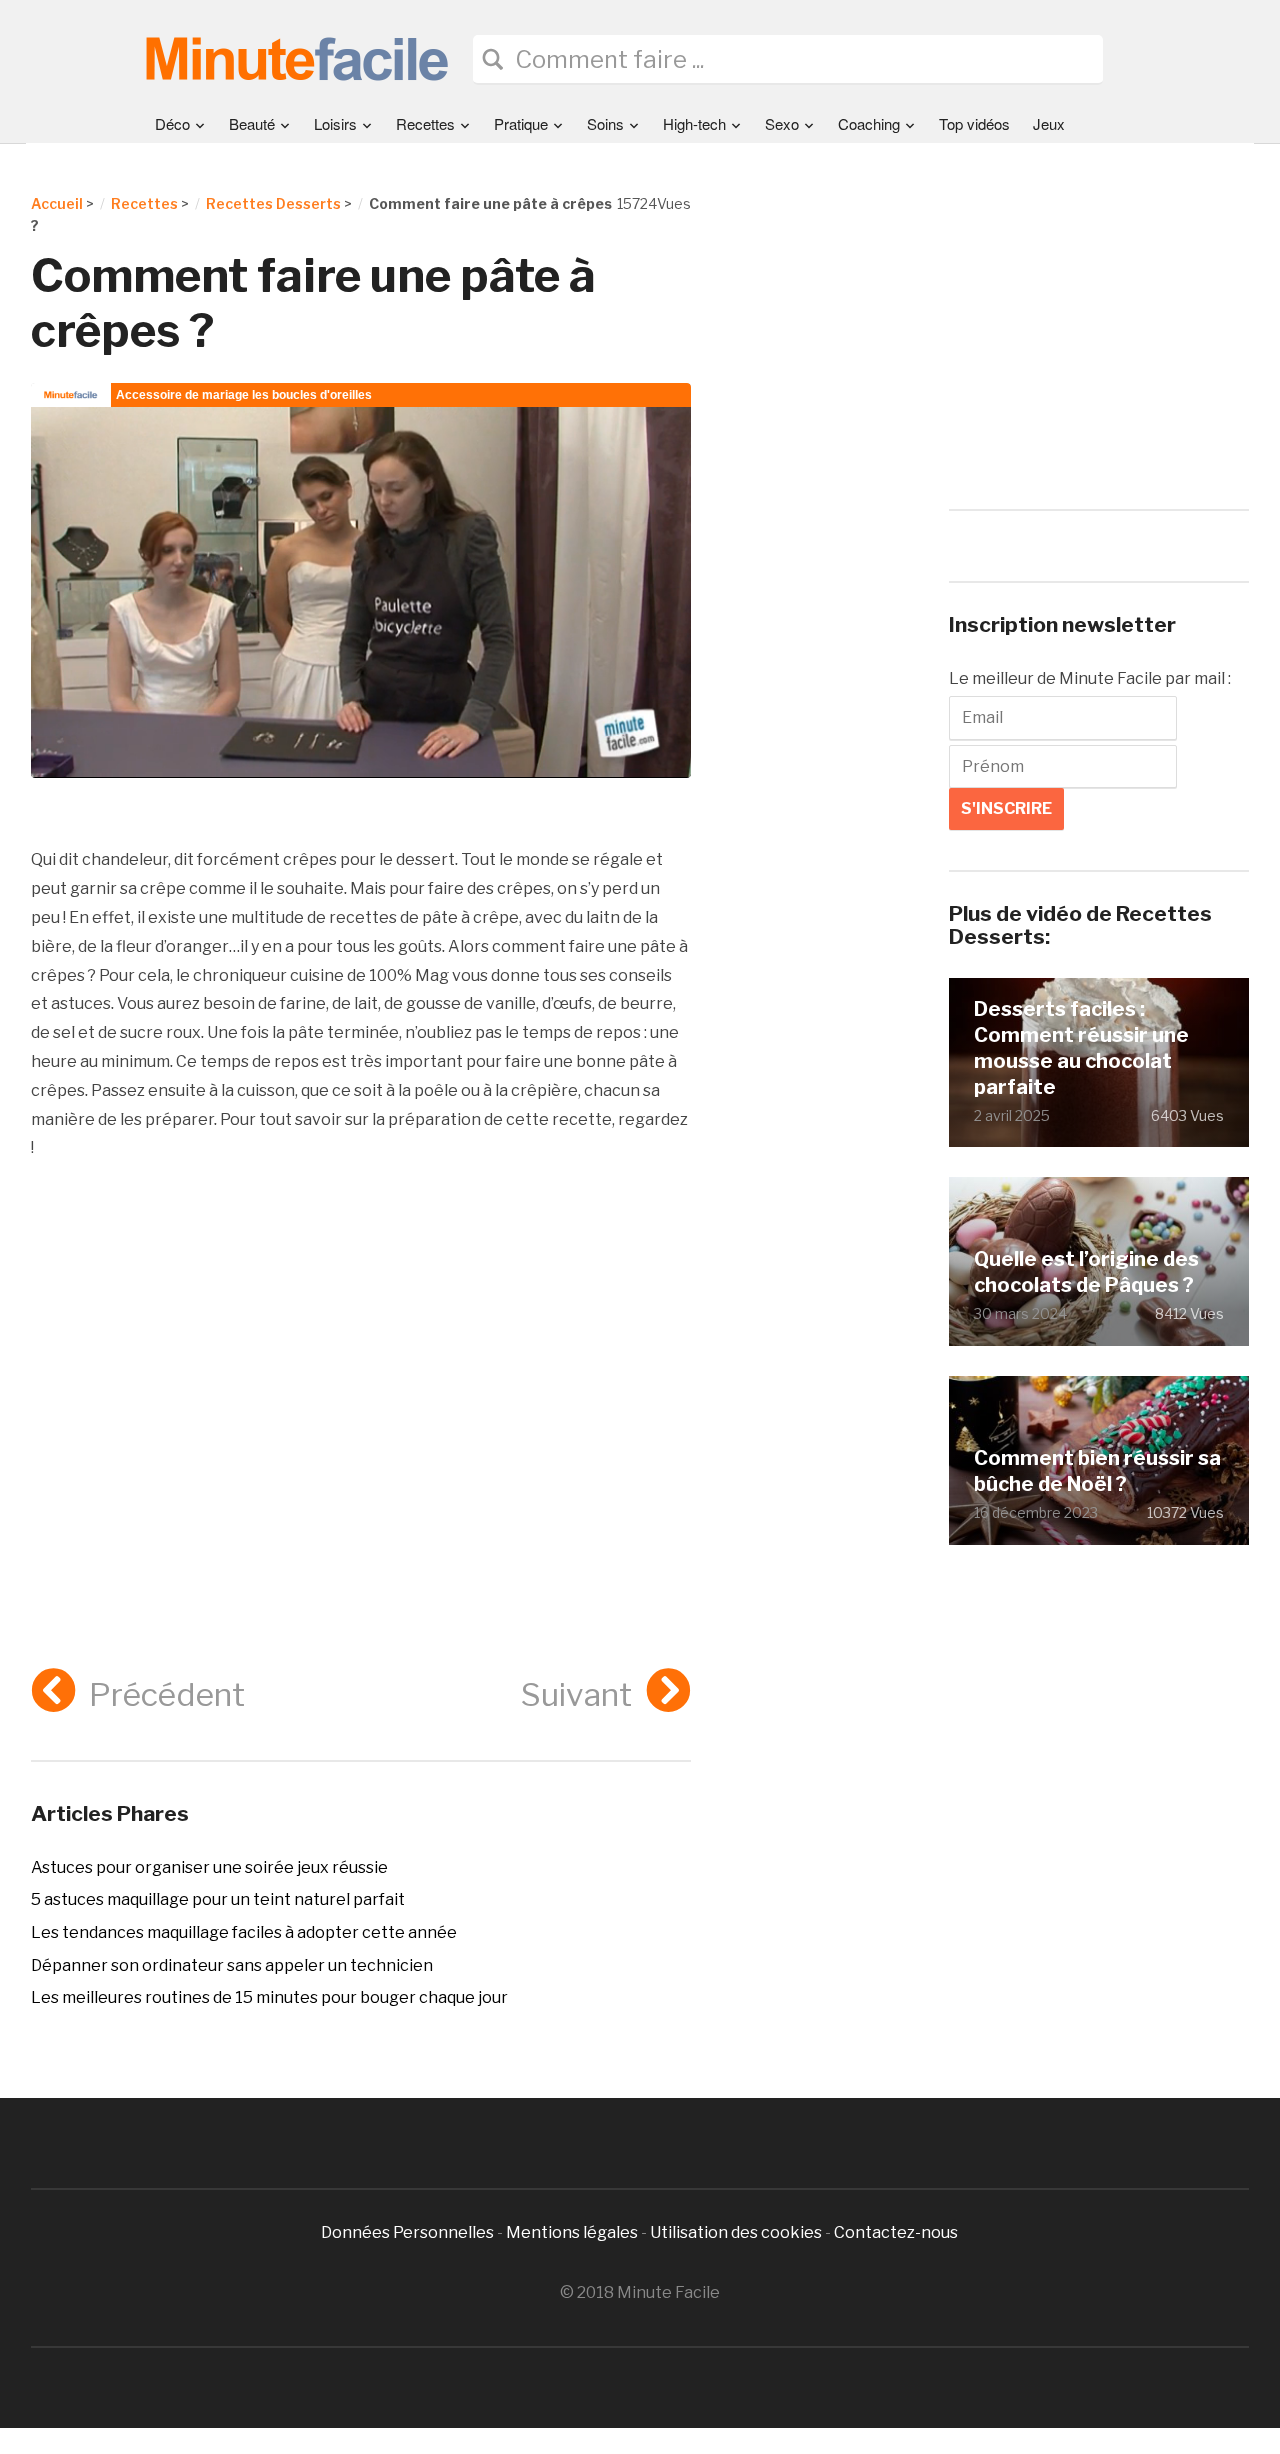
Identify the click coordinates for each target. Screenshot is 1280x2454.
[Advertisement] (361, 1360)
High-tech (694, 123)
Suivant (576, 1694)
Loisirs (335, 123)
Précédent (167, 1694)
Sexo (782, 123)
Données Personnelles (409, 2232)
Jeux (1049, 123)
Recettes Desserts (273, 203)
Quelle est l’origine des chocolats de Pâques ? (1086, 1272)
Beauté (252, 123)
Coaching (869, 123)
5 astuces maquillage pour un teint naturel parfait (218, 1899)
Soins (605, 123)
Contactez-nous (896, 2232)
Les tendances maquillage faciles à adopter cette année (244, 1932)
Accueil (57, 203)
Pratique (521, 123)
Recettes (425, 123)
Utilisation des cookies (736, 2232)
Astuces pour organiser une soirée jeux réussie (209, 1867)
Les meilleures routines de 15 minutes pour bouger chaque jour (269, 1997)
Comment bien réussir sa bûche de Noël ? (1097, 1471)
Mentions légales (572, 2232)
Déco (172, 123)
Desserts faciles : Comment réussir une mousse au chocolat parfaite (1081, 1048)
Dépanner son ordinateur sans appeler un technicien (232, 1965)
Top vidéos (974, 123)
